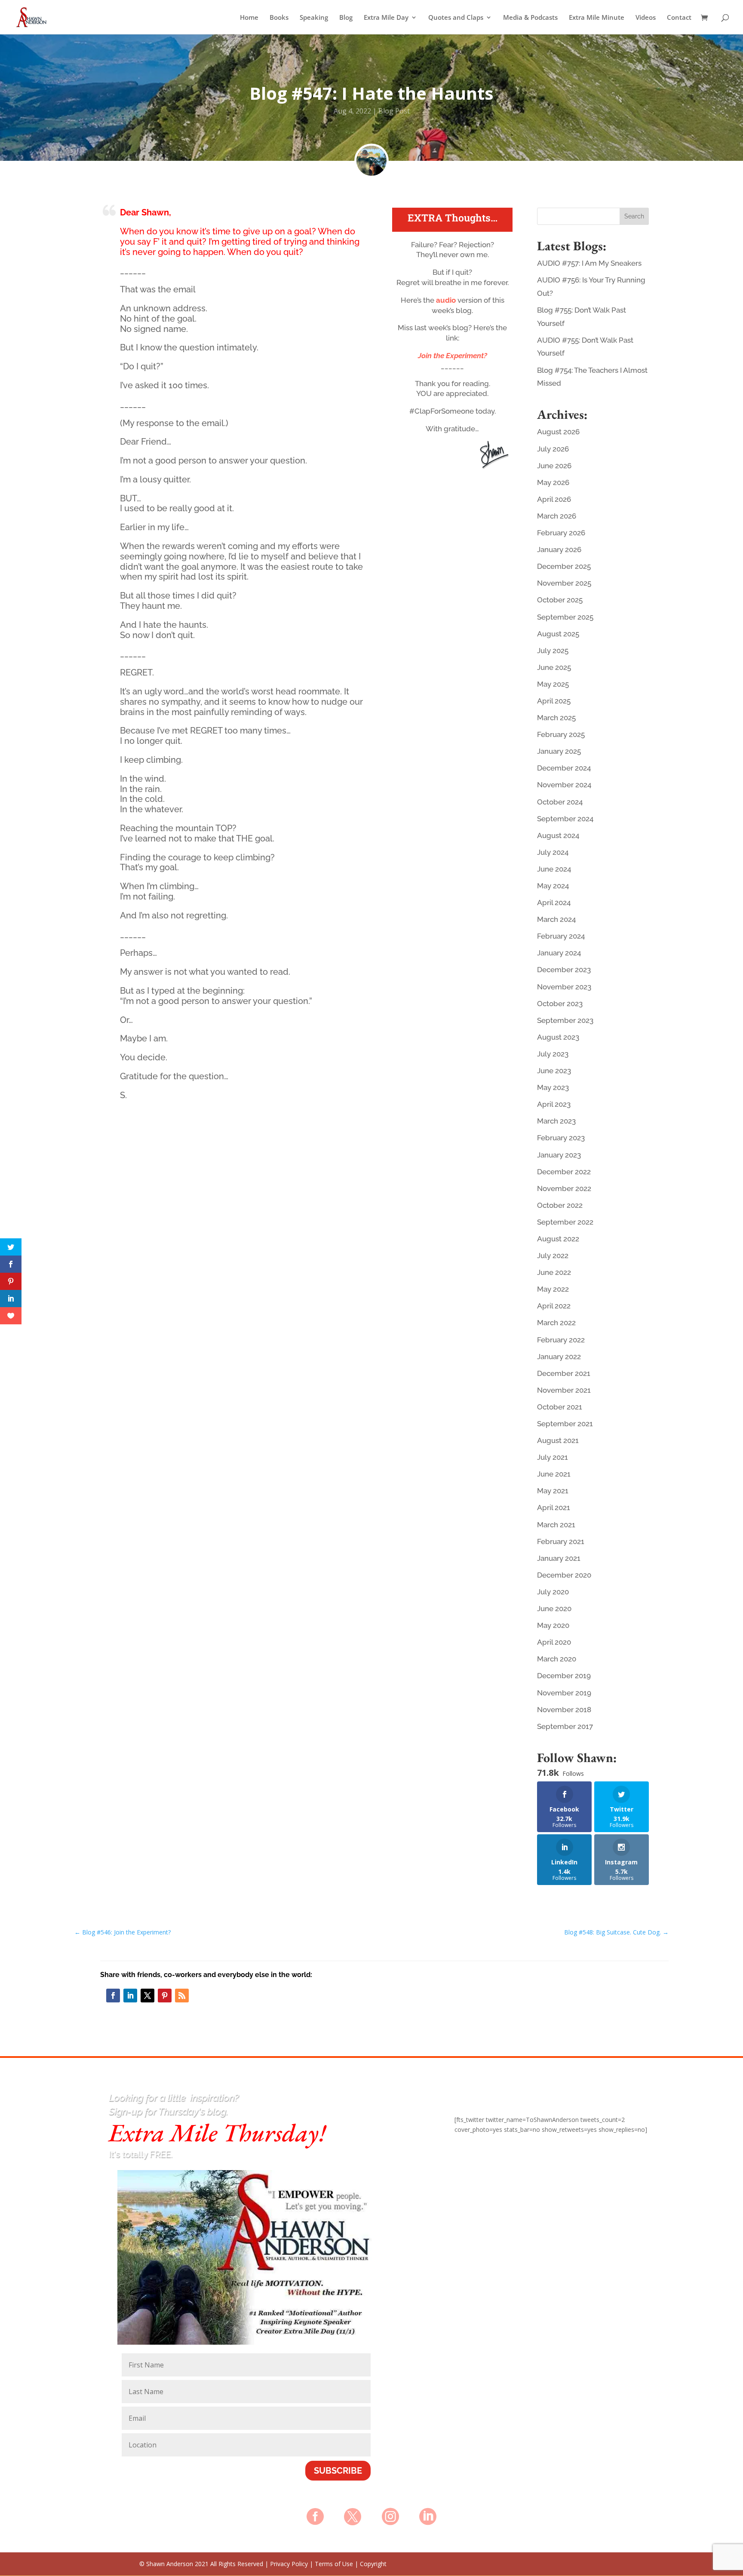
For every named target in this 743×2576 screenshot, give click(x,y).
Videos (646, 18)
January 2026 (559, 550)
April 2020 (554, 1642)
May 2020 (553, 1625)
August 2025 (558, 634)
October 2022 (560, 1205)
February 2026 (561, 533)
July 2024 (553, 852)
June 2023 (554, 1071)
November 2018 (564, 1710)
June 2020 (554, 1609)
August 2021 (558, 1440)
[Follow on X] (147, 1996)
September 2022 (565, 1222)
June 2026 (554, 466)
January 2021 (559, 1558)
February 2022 (561, 1340)
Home (249, 18)
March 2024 (556, 919)
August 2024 (558, 835)
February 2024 (561, 936)
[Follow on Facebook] (113, 1996)
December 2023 (564, 970)
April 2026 (554, 499)
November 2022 (564, 1188)
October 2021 (560, 1407)
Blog (346, 18)
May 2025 (553, 684)
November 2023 (564, 987)
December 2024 (564, 768)
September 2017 (565, 1726)
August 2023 (558, 1037)
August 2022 (558, 1239)
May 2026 (553, 482)
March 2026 (557, 516)
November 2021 (564, 1390)
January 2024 (559, 953)
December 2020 (564, 1575)
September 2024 (565, 819)
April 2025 (554, 701)
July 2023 (553, 1054)
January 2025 (559, 751)
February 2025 (561, 734)
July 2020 (553, 1592)
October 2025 (560, 600)
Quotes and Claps (456, 18)
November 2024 (564, 785)
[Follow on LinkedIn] (130, 1996)
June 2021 (554, 1474)
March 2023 (556, 1121)
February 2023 (561, 1138)
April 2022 (554, 1306)
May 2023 (553, 1087)
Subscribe (338, 2471)
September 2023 (565, 1020)
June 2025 (554, 667)
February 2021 (561, 1541)
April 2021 (554, 1508)
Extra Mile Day (386, 18)
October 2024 (560, 802)
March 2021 (556, 1525)
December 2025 (564, 566)
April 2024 (554, 903)
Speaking (314, 18)
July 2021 (553, 1457)
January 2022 (559, 1357)
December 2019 (564, 1676)
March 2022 (556, 1323)
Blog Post (394, 111)
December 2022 (564, 1172)
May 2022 (553, 1289)
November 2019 (564, 1693)
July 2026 (553, 449)
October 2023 (560, 1004)
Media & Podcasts (530, 18)
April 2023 (554, 1104)
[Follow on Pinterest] (165, 1996)
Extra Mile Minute (597, 18)
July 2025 (553, 651)
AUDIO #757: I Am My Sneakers (589, 263)
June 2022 (554, 1272)
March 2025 (556, 718)
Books (279, 18)
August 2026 (558, 432)
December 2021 (564, 1373)
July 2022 (553, 1256)
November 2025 (564, 583)
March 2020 (557, 1659)
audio (447, 300)
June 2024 (554, 869)
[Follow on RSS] (182, 1996)
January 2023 (559, 1155)
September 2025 (565, 617)
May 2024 (553, 886)
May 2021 (553, 1491)
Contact (679, 18)
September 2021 (565, 1424)
